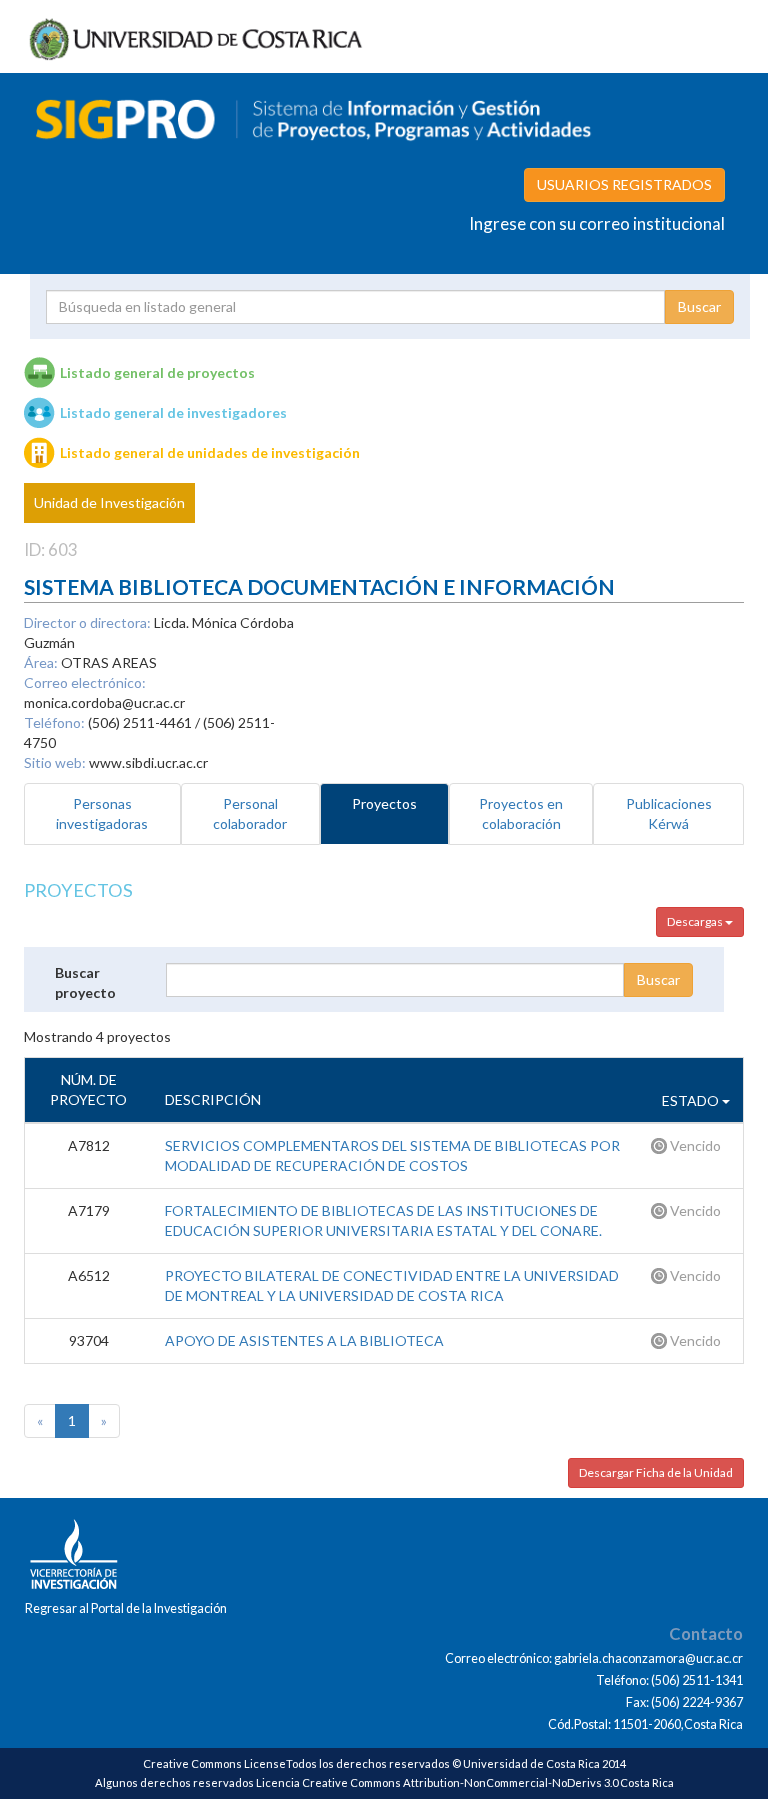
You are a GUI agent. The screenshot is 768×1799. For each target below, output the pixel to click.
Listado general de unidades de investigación (210, 452)
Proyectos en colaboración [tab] (521, 813)
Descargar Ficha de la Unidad (656, 1472)
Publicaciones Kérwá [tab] (669, 813)
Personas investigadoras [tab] (102, 813)
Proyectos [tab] (384, 803)
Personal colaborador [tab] (250, 813)
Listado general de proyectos (157, 372)
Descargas (696, 921)
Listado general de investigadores (173, 412)
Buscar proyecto (85, 982)
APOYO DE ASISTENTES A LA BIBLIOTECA (304, 1340)
